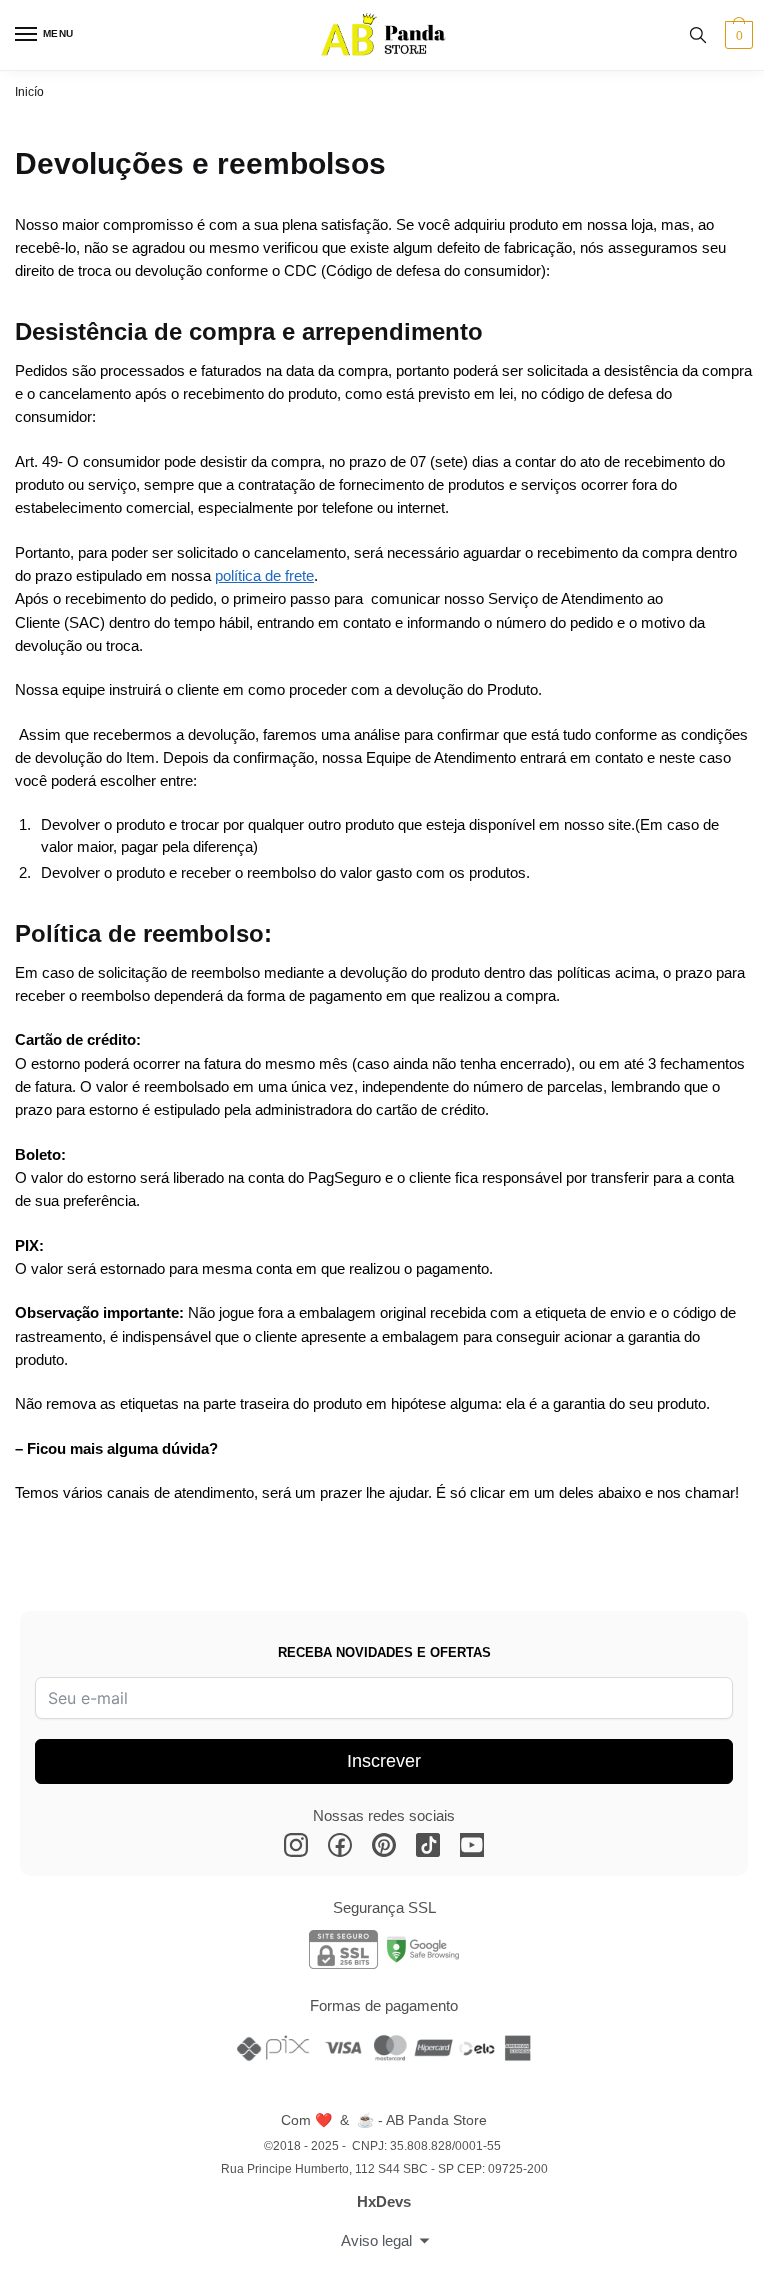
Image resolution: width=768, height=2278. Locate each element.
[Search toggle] (698, 35)
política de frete (264, 575)
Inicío (29, 92)
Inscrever (384, 1761)
